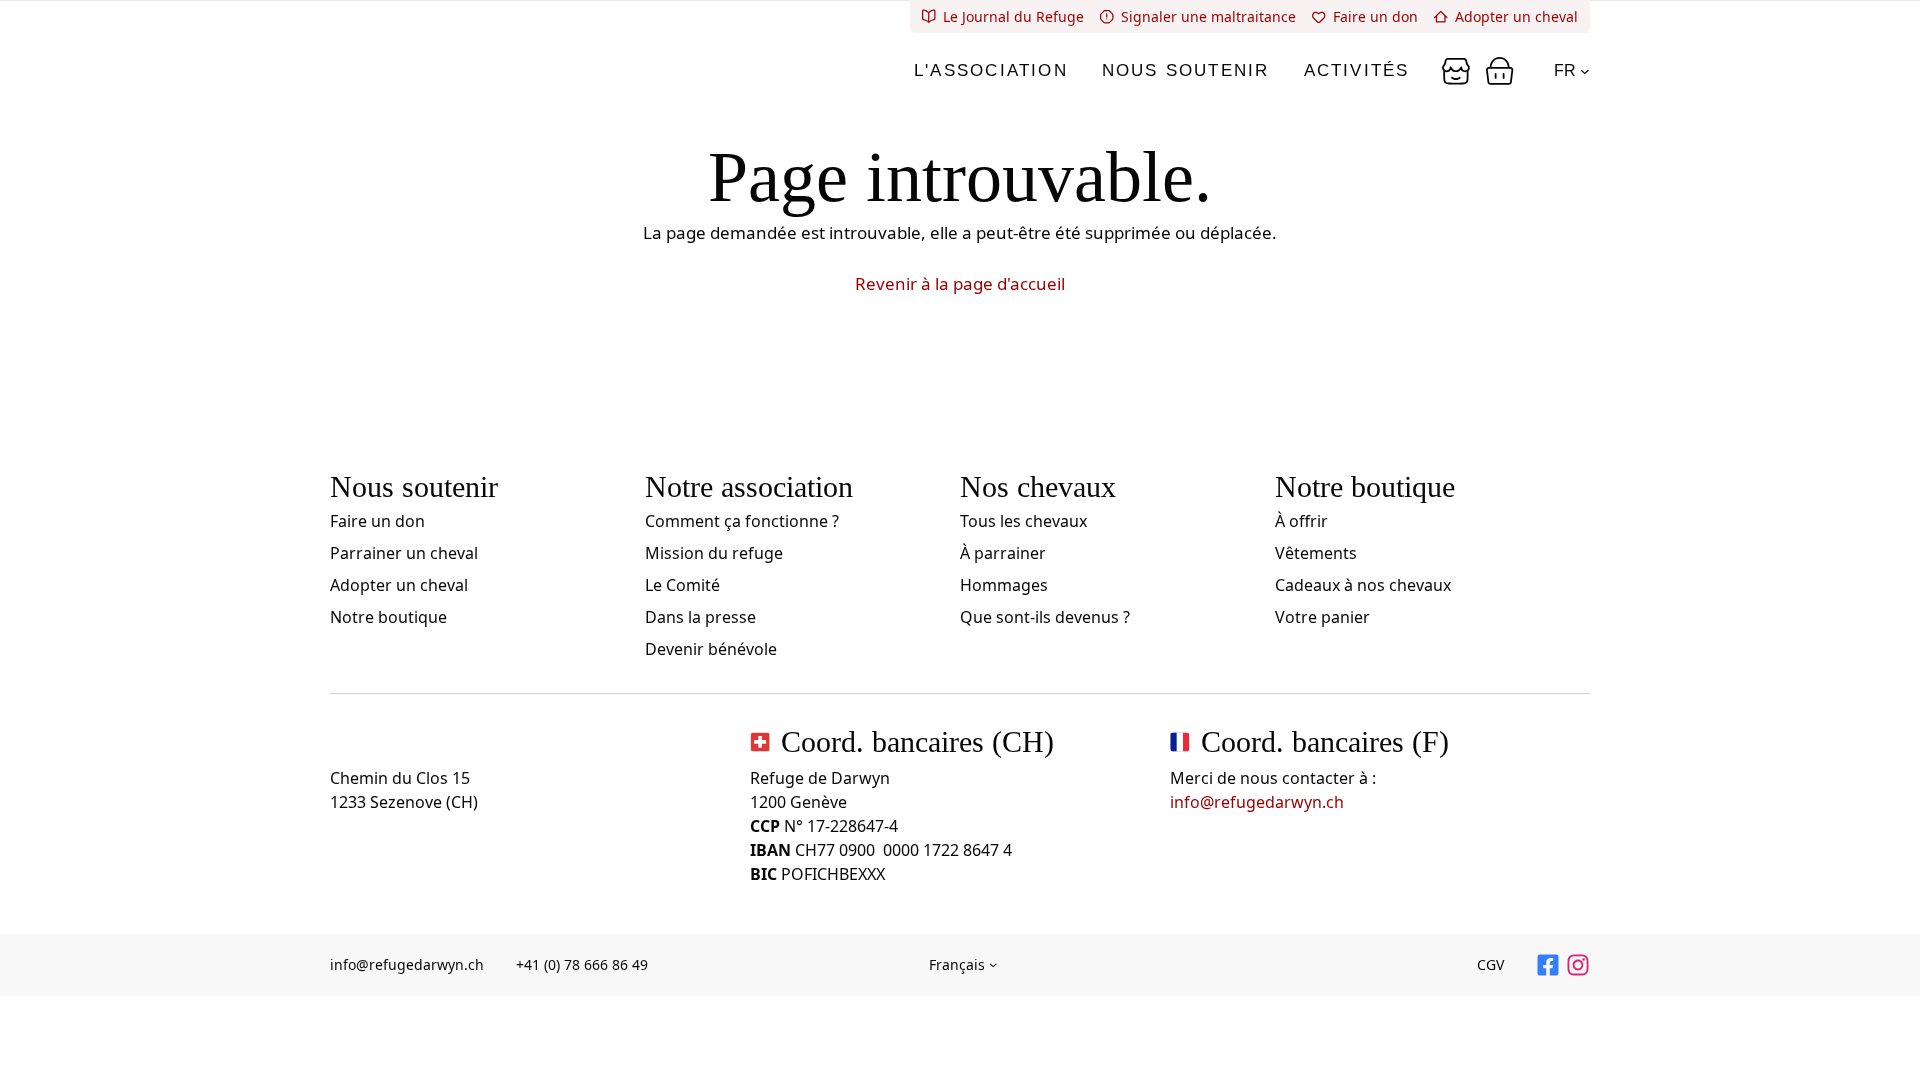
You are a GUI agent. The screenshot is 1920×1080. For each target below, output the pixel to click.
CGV (1490, 964)
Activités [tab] (1357, 70)
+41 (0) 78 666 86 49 (582, 964)
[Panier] (1456, 71)
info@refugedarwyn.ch (1257, 802)
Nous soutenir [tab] (1186, 70)
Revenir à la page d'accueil (960, 283)
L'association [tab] (991, 70)
